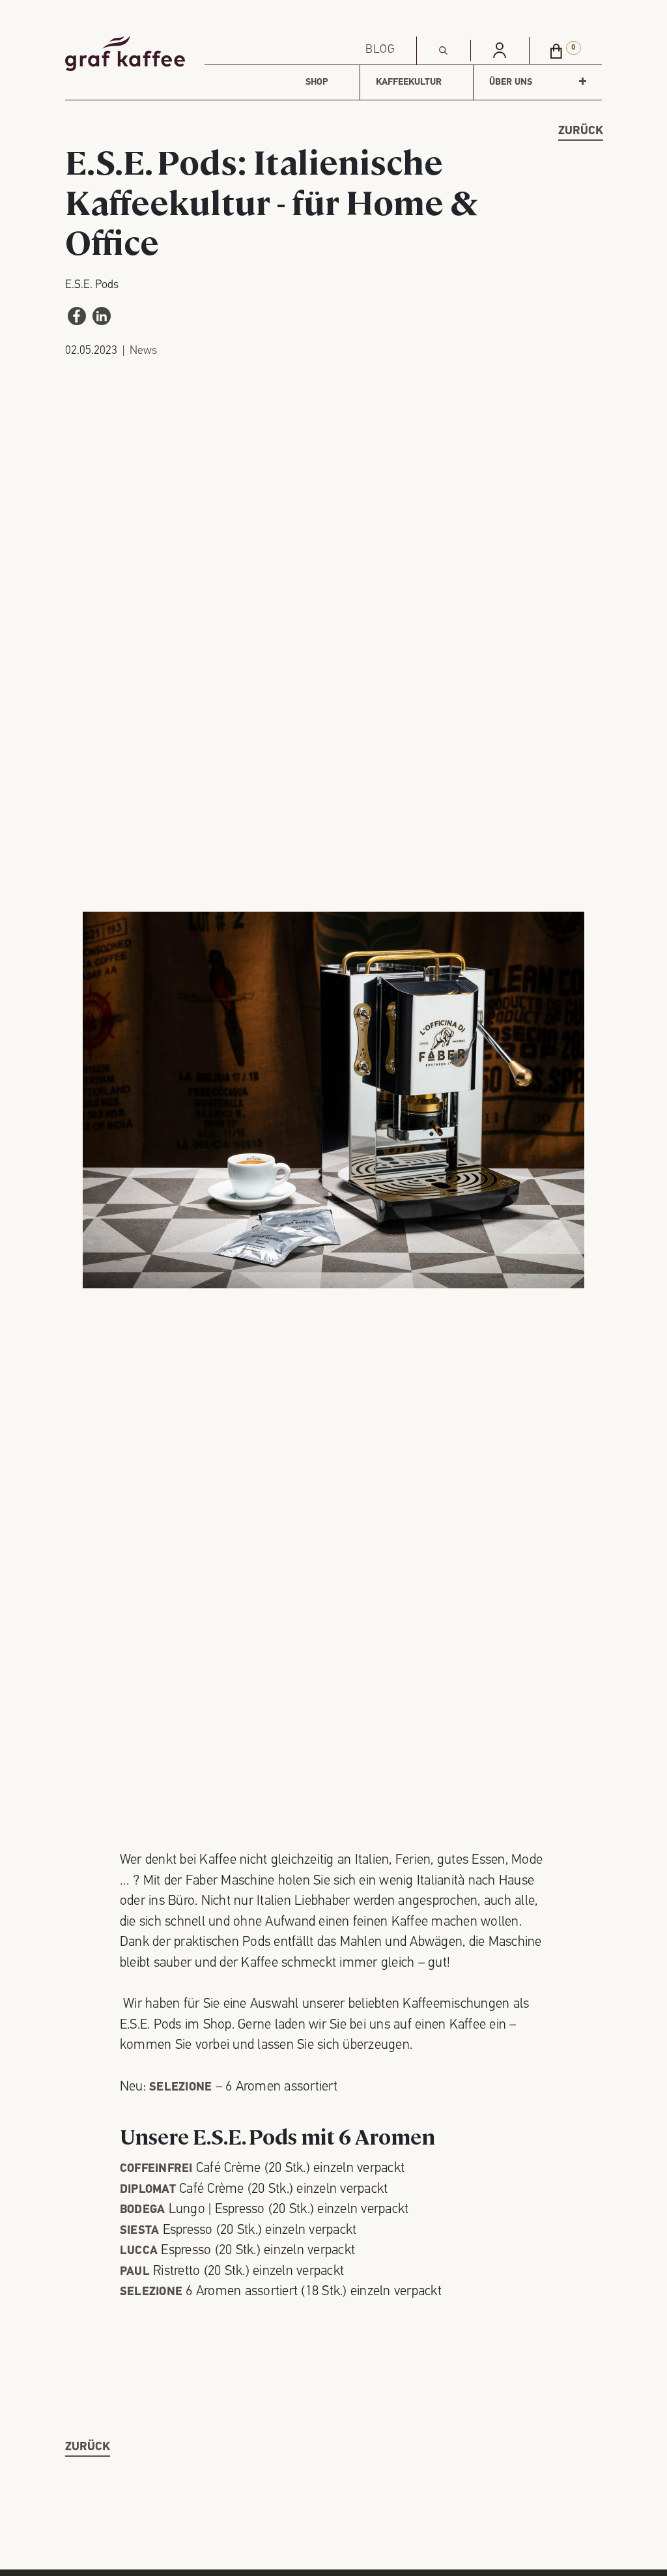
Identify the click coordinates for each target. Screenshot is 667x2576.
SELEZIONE (151, 2293)
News (143, 351)
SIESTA (140, 2231)
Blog (380, 50)
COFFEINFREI (158, 2169)
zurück (581, 132)
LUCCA (139, 2251)
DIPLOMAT (148, 2190)
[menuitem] (317, 82)
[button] (444, 51)
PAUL (135, 2272)
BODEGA (143, 2210)
